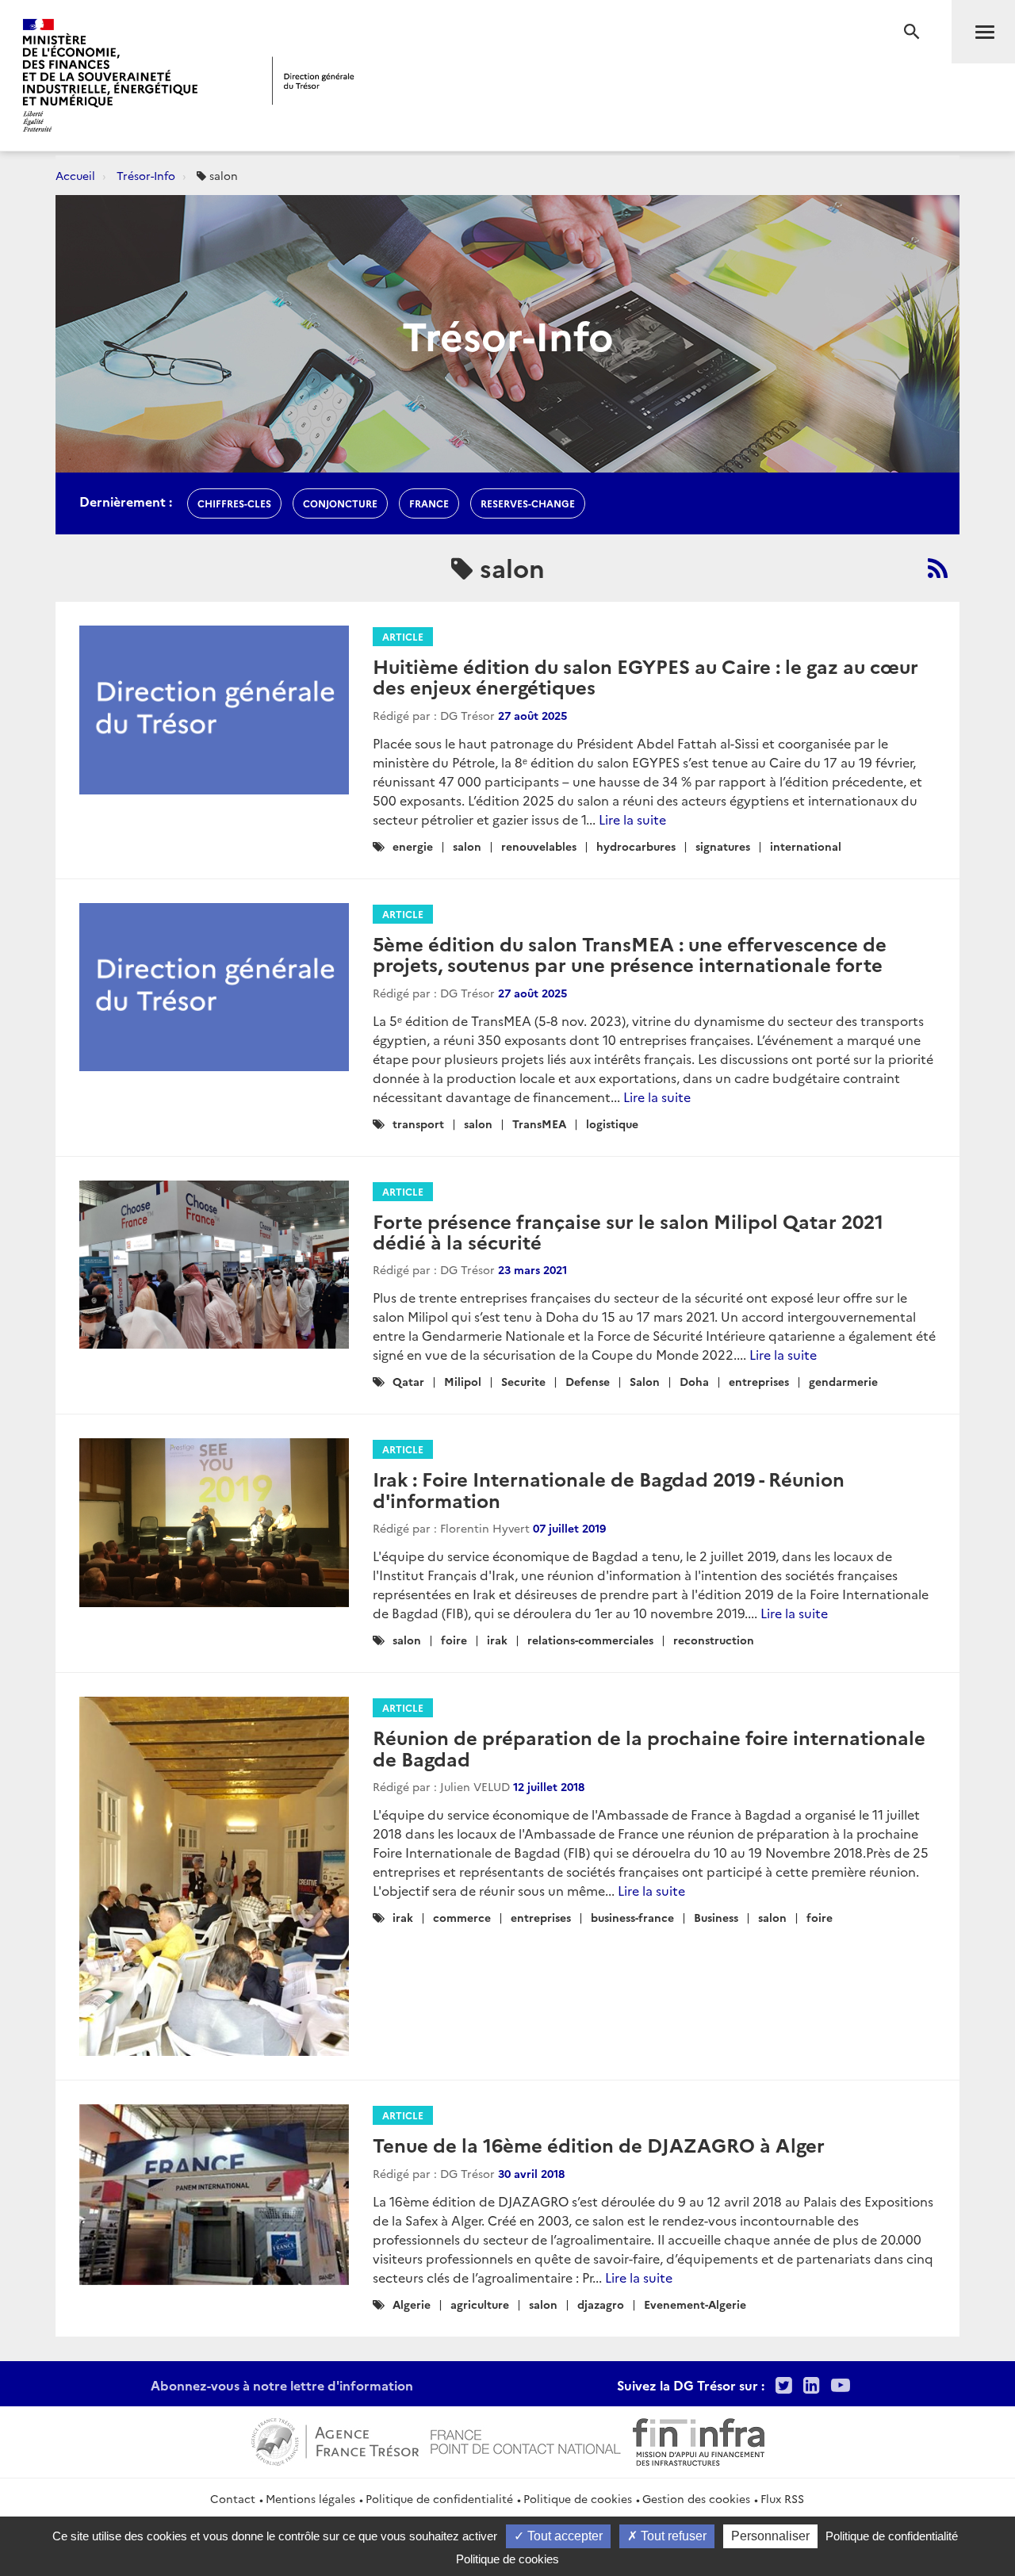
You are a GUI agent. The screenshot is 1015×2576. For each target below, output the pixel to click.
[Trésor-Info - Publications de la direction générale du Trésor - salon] (938, 568)
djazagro (601, 2304)
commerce (462, 1917)
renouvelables (539, 846)
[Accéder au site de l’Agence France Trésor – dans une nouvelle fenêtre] (335, 2440)
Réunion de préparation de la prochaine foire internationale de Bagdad (649, 1747)
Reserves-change (528, 503)
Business (716, 1917)
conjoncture (340, 503)
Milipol (463, 1381)
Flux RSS (782, 2498)
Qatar (408, 1381)
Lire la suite (632, 819)
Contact (233, 2498)
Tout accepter (563, 2536)
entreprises (759, 1381)
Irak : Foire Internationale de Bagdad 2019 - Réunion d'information (609, 1489)
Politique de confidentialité (439, 2498)
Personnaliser (770, 2536)
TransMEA (539, 1123)
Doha (694, 1381)
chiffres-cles (234, 503)
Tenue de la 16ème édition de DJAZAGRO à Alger (599, 2144)
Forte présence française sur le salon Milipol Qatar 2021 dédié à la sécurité (628, 1231)
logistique (612, 1123)
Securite (523, 1381)
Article (403, 636)
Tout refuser (672, 2536)
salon (467, 846)
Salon (645, 1381)
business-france (632, 1917)
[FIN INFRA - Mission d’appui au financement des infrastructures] (699, 2440)
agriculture (480, 2304)
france (429, 503)
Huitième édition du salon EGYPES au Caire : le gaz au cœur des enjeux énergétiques (645, 676)
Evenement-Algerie (695, 2304)
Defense (588, 1381)
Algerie (412, 2304)
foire (454, 1640)
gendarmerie (843, 1381)
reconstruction (714, 1640)
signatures (723, 846)
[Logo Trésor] (313, 80)
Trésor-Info (146, 175)
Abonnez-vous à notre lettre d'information (282, 2385)
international (806, 846)
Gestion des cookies (696, 2498)
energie (413, 846)
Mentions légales (310, 2498)
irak (497, 1640)
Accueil (75, 175)
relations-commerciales (590, 1640)
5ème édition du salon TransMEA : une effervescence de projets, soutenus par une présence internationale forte (630, 953)
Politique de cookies (578, 2498)
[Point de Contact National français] (526, 2440)
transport (418, 1123)
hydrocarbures (636, 846)
